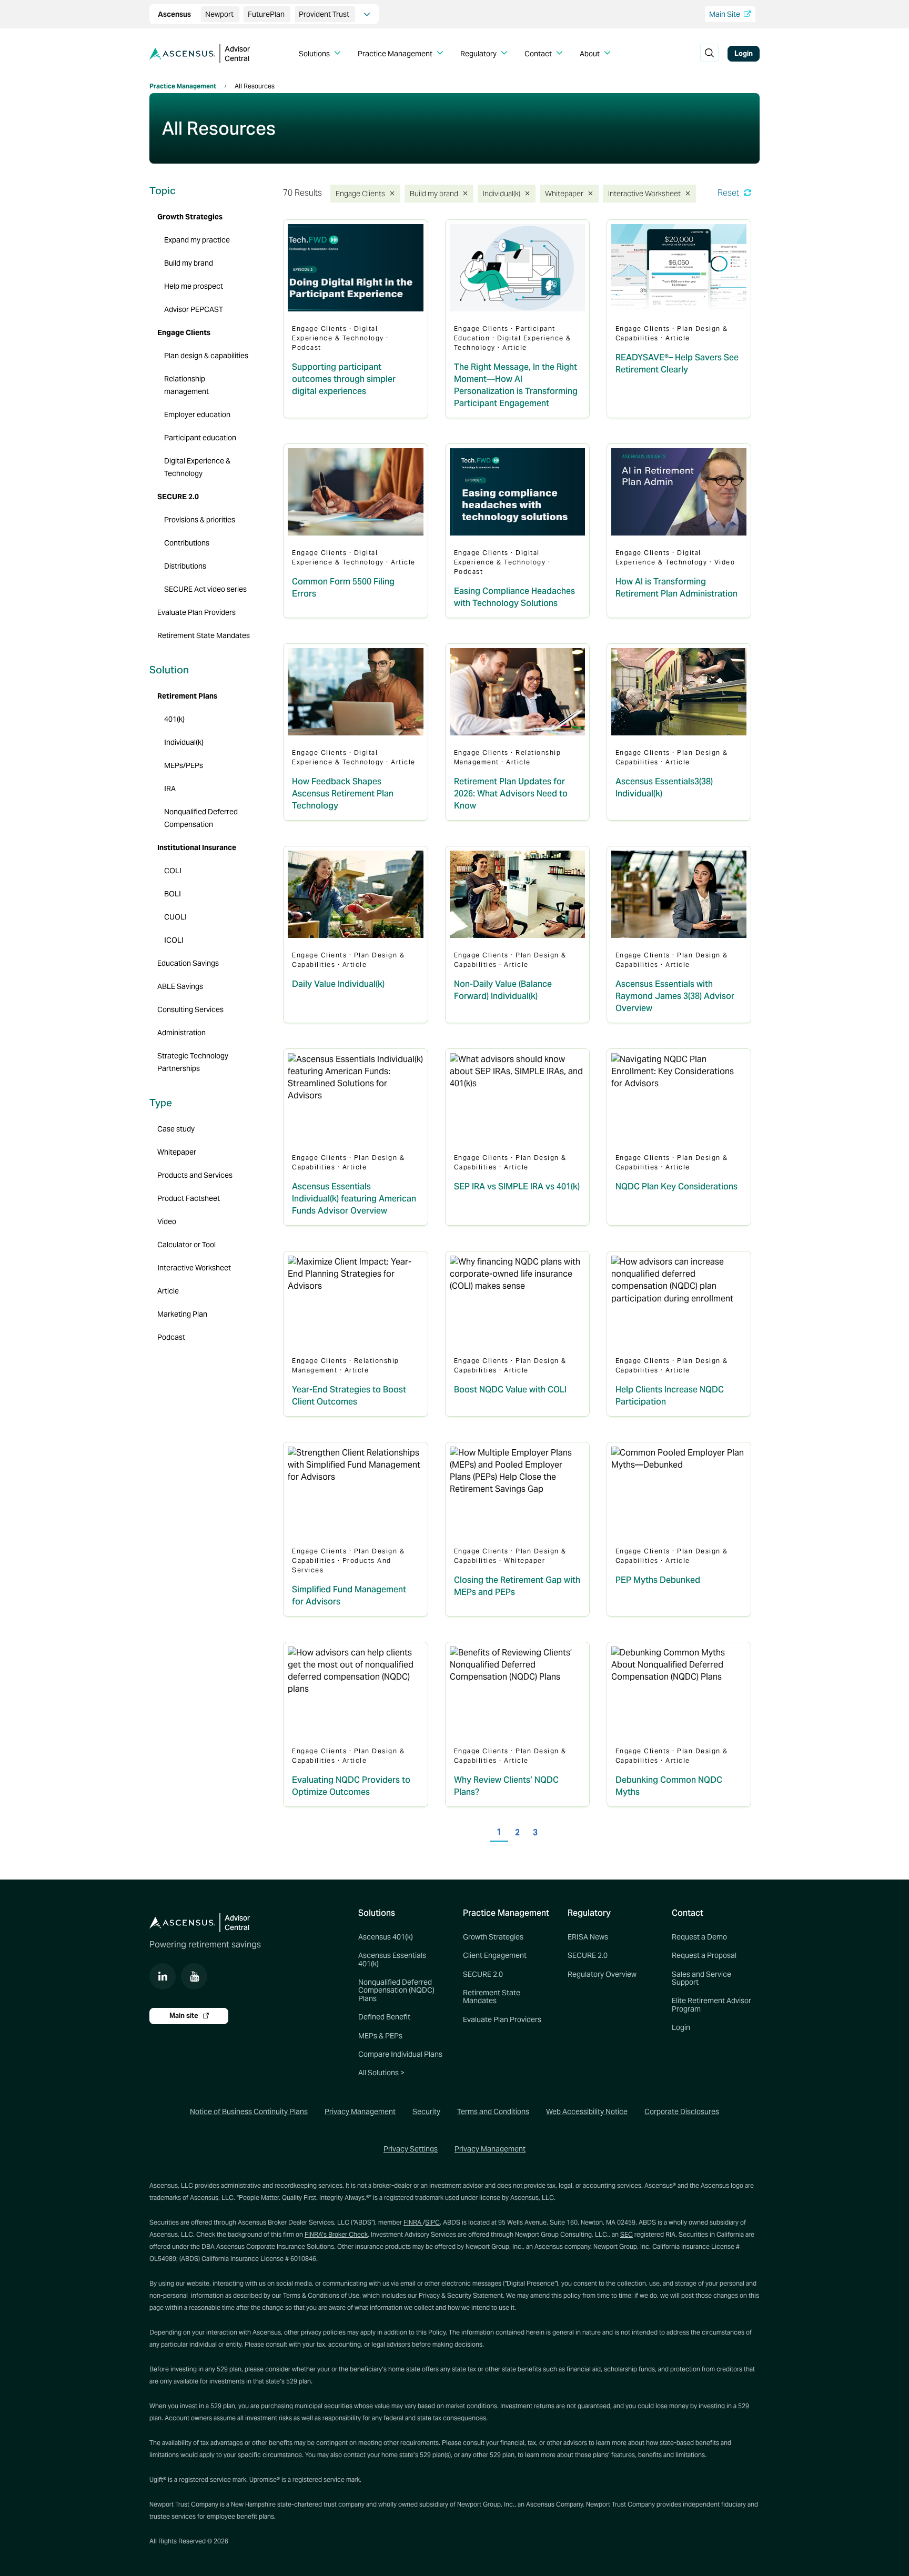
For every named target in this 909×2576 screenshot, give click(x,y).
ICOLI (174, 940)
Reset (729, 193)
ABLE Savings (180, 986)
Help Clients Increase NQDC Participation (670, 1396)
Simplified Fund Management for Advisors (349, 1595)
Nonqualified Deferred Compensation (201, 818)
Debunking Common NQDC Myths (669, 1786)
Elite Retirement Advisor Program (711, 2004)
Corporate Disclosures (682, 2112)
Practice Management (183, 86)
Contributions (187, 543)
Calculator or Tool (186, 1245)
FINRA (413, 2222)
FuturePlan (267, 14)
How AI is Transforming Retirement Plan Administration (676, 588)
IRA (170, 789)
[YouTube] (194, 1976)
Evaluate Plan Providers (196, 612)
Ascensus (175, 14)
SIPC (432, 2222)
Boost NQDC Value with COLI (510, 1390)
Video (167, 1221)
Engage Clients (359, 193)
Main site (185, 2016)
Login (744, 53)
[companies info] (367, 14)
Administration (181, 1033)
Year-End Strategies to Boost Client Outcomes (349, 1396)
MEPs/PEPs (184, 765)
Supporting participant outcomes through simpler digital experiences (344, 379)
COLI (173, 871)
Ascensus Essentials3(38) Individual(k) (664, 787)
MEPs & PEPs (380, 2036)
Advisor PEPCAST (194, 309)
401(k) (174, 719)
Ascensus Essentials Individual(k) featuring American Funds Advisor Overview (354, 1199)
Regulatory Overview (602, 1974)
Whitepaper (564, 193)
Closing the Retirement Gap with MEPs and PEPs (517, 1586)
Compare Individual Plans (400, 2054)
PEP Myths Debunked (658, 1580)
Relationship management (186, 385)
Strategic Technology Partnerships (193, 1062)
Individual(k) (502, 193)
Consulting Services (190, 1009)
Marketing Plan (182, 1314)
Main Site (725, 14)
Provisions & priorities (200, 520)
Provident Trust (325, 14)
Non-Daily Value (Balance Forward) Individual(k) (503, 990)
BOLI (173, 894)
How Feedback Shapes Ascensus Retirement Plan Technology (343, 794)
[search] (709, 54)
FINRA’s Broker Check (336, 2234)
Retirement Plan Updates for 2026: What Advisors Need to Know (511, 794)
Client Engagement (495, 1955)
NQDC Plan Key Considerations (676, 1186)
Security (426, 2112)
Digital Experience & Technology (197, 467)
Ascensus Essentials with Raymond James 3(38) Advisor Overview (675, 996)
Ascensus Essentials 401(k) (392, 1959)
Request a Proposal (704, 1955)
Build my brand (433, 193)
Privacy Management (360, 2112)
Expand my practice (197, 240)
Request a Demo (699, 1937)
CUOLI (175, 917)
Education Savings (188, 963)
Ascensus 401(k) (386, 1937)
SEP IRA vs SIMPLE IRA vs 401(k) (517, 1186)
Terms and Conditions (493, 2112)
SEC (627, 2234)
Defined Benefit (384, 2017)
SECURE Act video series (205, 589)
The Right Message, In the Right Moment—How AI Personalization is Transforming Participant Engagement (516, 385)
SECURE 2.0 (178, 497)
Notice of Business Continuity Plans (249, 2112)
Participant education (200, 438)
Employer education (197, 415)
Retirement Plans (187, 696)
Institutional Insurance (197, 847)
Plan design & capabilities (206, 356)
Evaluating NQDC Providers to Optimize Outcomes (351, 1786)
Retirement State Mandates (204, 635)
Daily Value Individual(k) (338, 984)
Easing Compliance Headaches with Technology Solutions (514, 597)
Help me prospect (194, 286)
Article (168, 1291)
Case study (176, 1129)
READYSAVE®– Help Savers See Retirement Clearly (677, 363)
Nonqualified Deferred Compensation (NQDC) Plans (396, 1990)
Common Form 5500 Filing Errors (343, 588)
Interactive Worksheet (641, 193)
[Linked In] (163, 1976)
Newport (220, 14)
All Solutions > (381, 2073)
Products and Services (195, 1175)
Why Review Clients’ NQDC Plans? (506, 1786)
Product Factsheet (189, 1198)
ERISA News (588, 1937)
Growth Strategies (190, 217)
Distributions (185, 566)
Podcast (171, 1337)
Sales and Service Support (701, 1978)
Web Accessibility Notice (587, 2112)
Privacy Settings (411, 2149)
